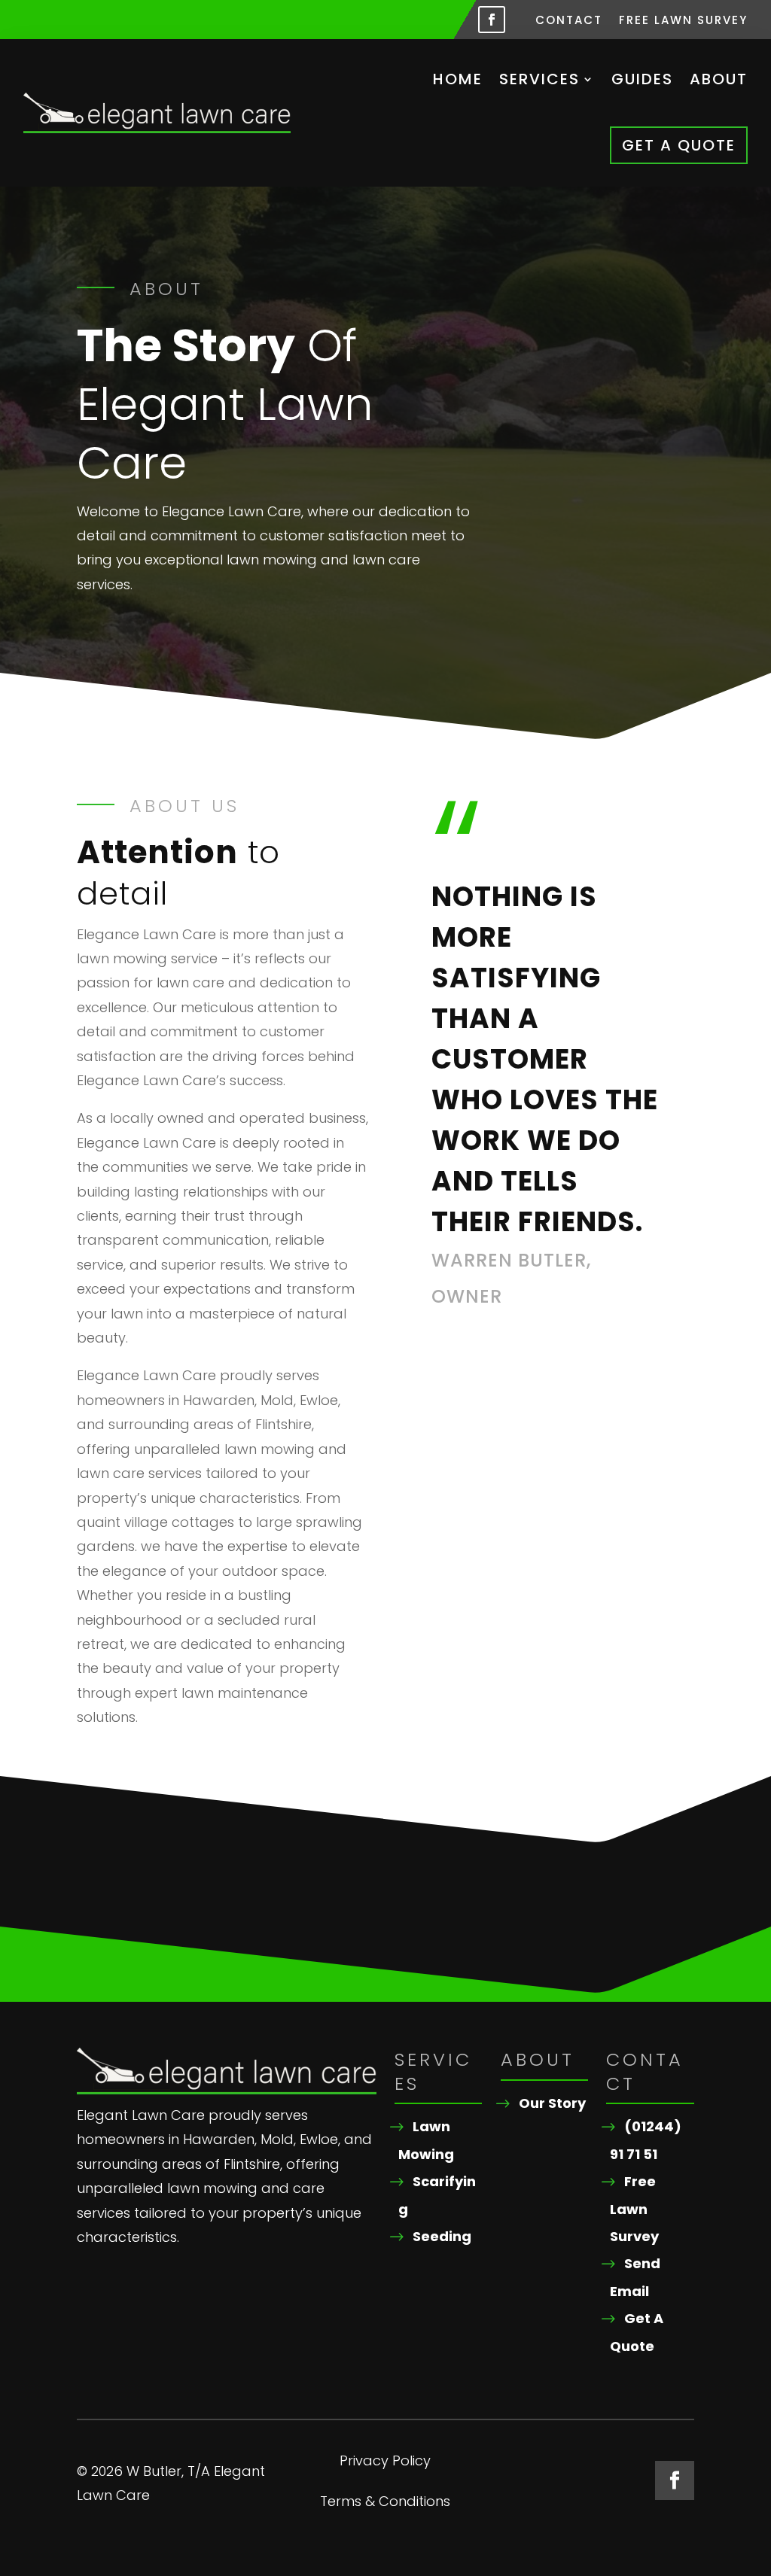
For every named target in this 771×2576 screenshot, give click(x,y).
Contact (569, 21)
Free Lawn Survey (683, 21)
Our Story (552, 2103)
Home (458, 79)
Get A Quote (679, 145)
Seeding (442, 2236)
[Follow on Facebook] (492, 20)
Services (539, 79)
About (719, 79)
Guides (642, 79)
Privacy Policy (385, 2463)
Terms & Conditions (385, 2503)
